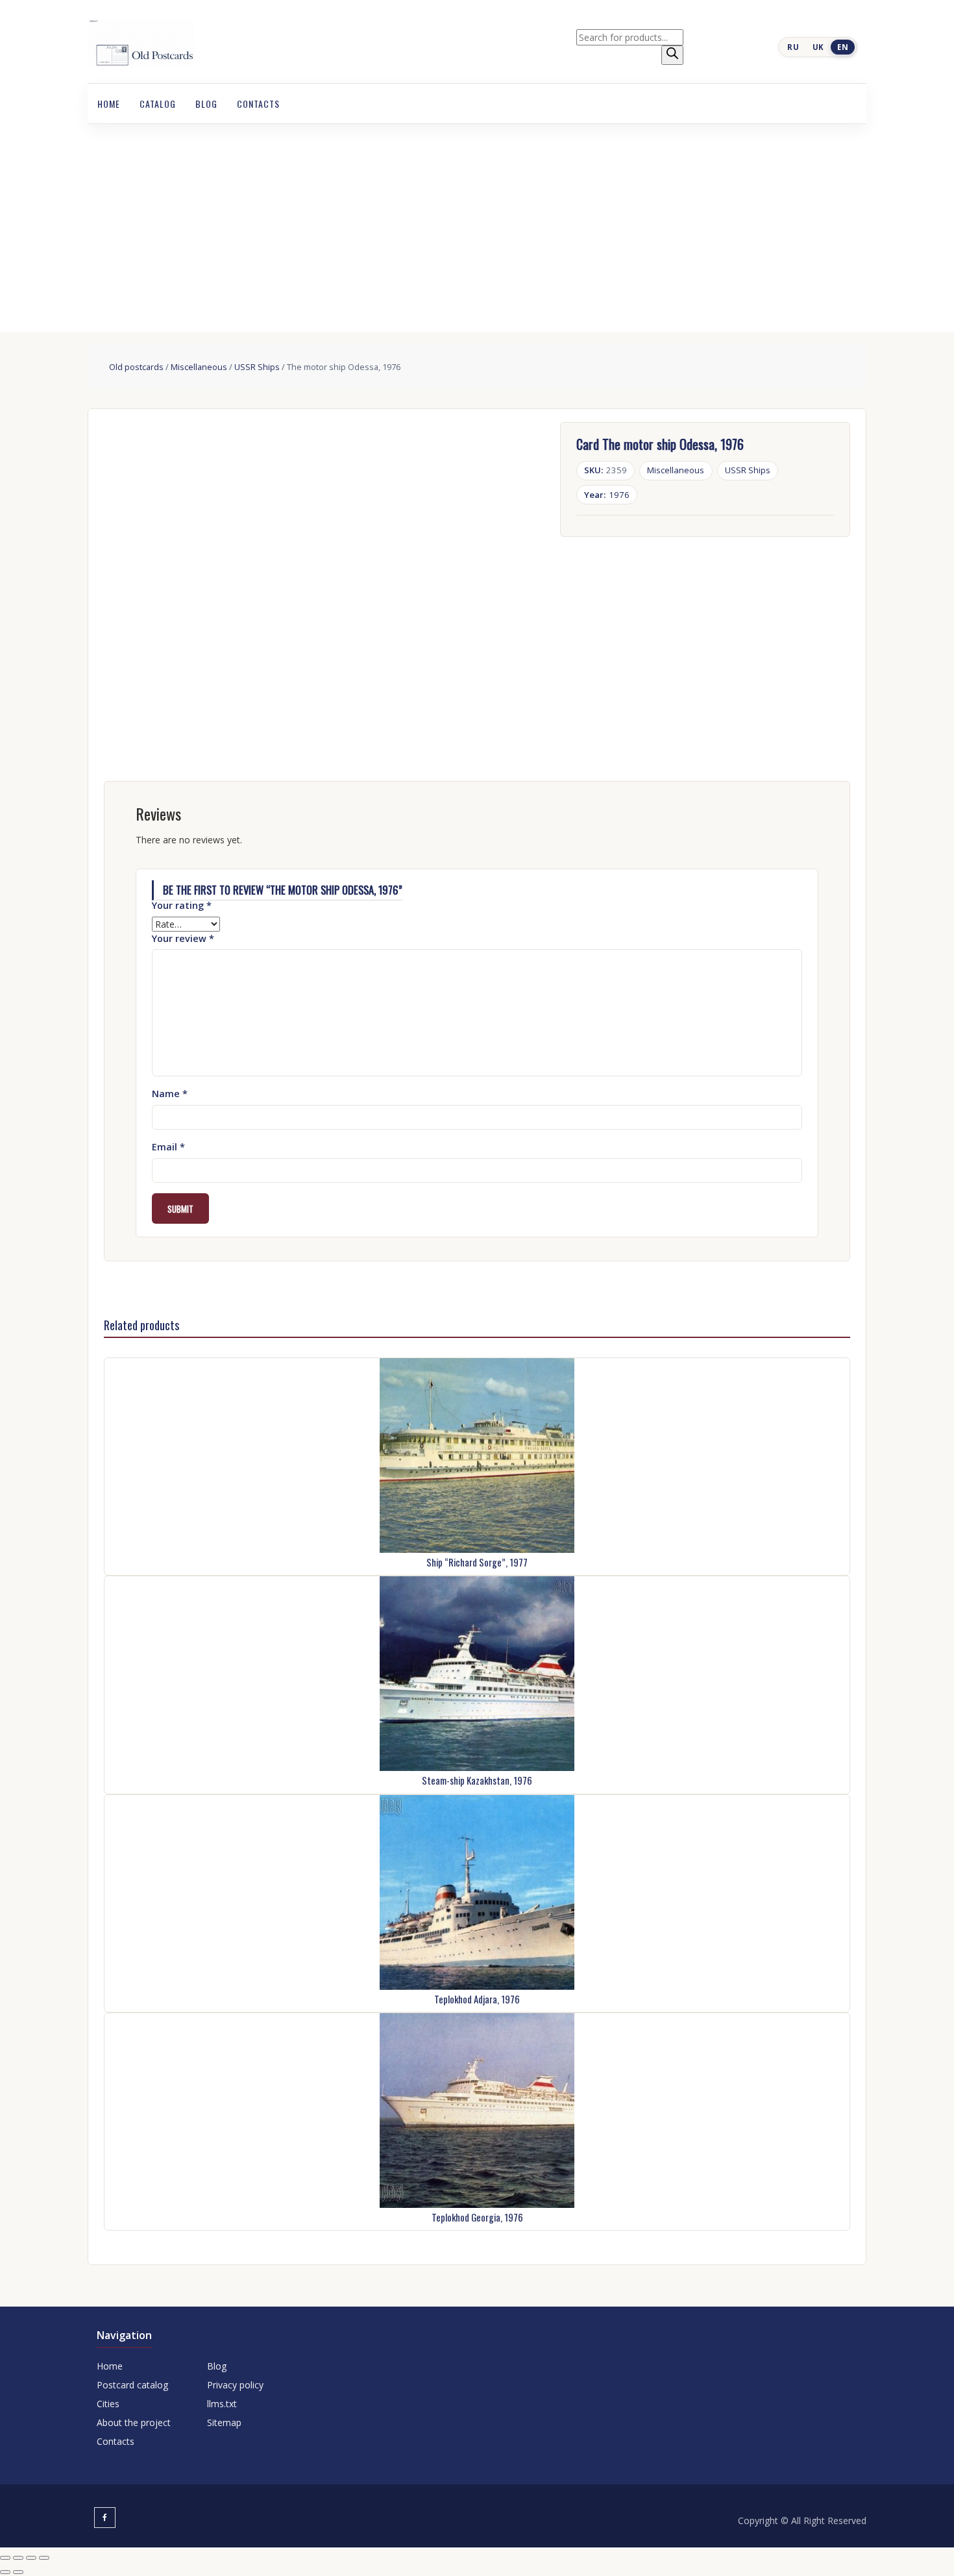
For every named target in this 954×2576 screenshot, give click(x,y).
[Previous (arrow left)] (5, 2572)
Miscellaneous (199, 367)
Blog (206, 104)
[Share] (31, 2558)
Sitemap (224, 2422)
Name (170, 1094)
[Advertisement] (477, 221)
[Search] (672, 55)
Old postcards (136, 367)
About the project (134, 2422)
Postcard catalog (132, 2385)
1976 (607, 495)
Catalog (158, 104)
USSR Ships (257, 367)
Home (109, 104)
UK (818, 47)
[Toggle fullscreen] (18, 2558)
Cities (108, 2404)
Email (168, 1147)
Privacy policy (235, 2385)
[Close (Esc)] (44, 2558)
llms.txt (222, 2404)
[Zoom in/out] (5, 2558)
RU (793, 47)
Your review (183, 938)
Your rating (182, 905)
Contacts (258, 104)
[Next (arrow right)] (18, 2572)
